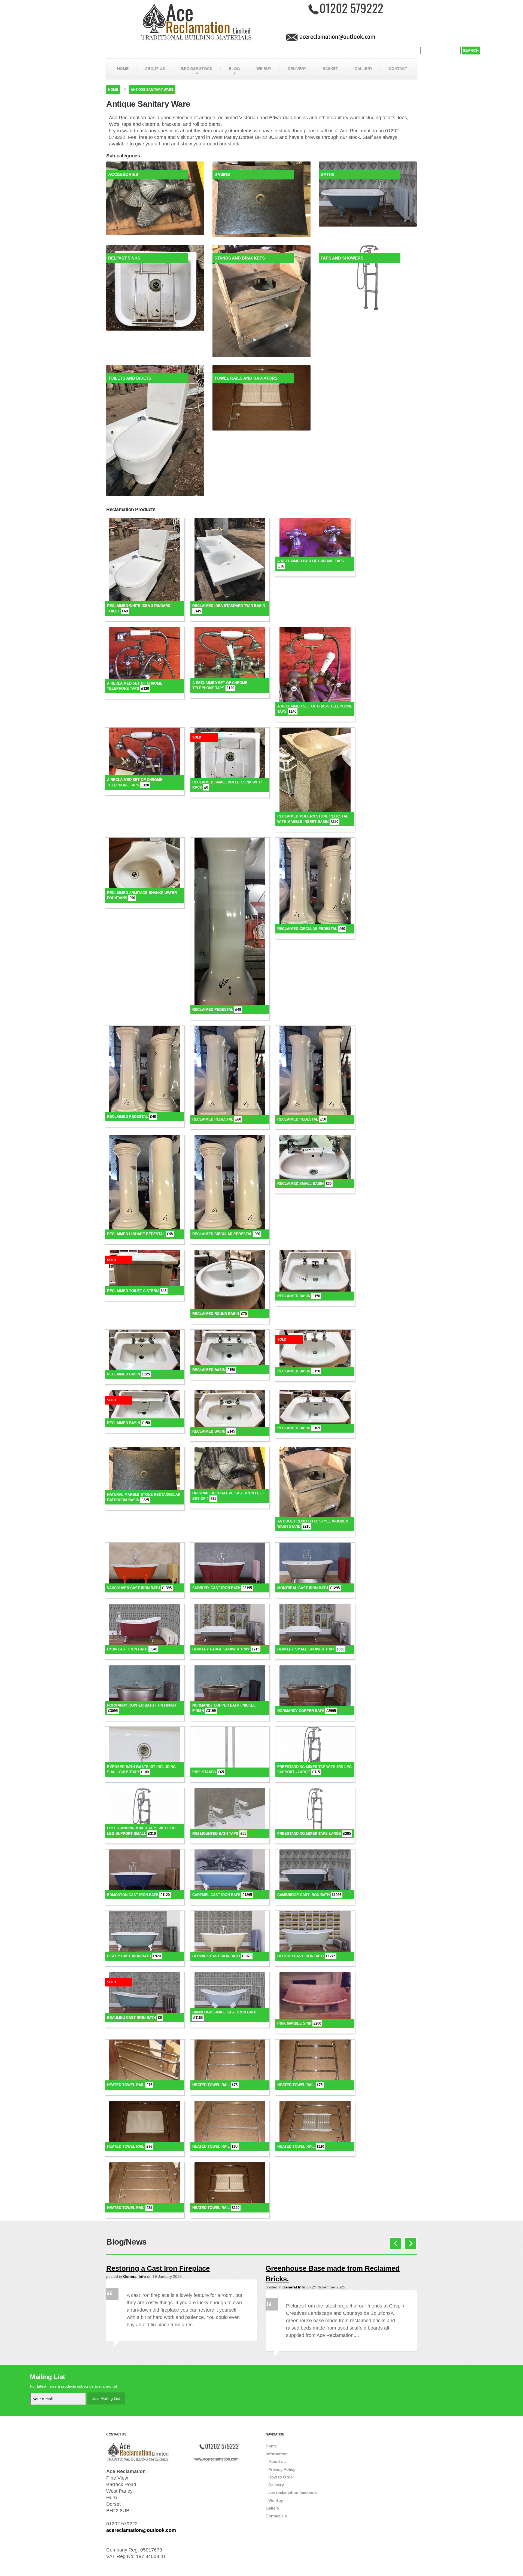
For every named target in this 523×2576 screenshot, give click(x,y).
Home (113, 90)
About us (277, 2461)
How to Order (281, 2477)
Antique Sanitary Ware (152, 90)
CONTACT (398, 69)
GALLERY (363, 69)
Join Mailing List (106, 2398)
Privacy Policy (282, 2469)
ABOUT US (155, 69)
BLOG (234, 69)
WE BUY (264, 69)
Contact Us (276, 2516)
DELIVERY (297, 69)
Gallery (272, 2508)
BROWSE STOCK (197, 69)
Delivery (276, 2485)
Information (277, 2454)
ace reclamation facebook (293, 2493)
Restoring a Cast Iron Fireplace (158, 2268)
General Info (135, 2276)
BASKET (330, 69)
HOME (123, 69)
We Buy (276, 2500)
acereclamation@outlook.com (141, 2530)
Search (471, 50)
